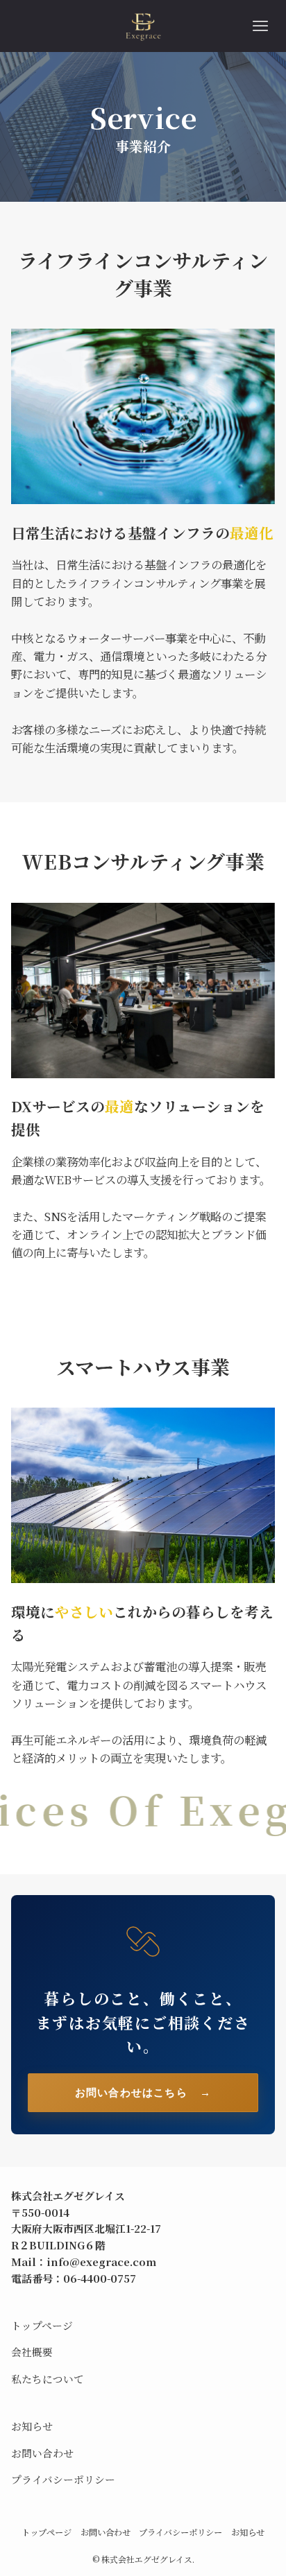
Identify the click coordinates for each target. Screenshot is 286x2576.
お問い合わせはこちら (143, 2092)
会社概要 (32, 2352)
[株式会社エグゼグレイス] (143, 26)
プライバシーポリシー (63, 2479)
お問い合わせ (42, 2453)
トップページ (42, 2325)
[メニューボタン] (260, 26)
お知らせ (32, 2426)
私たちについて (48, 2379)
